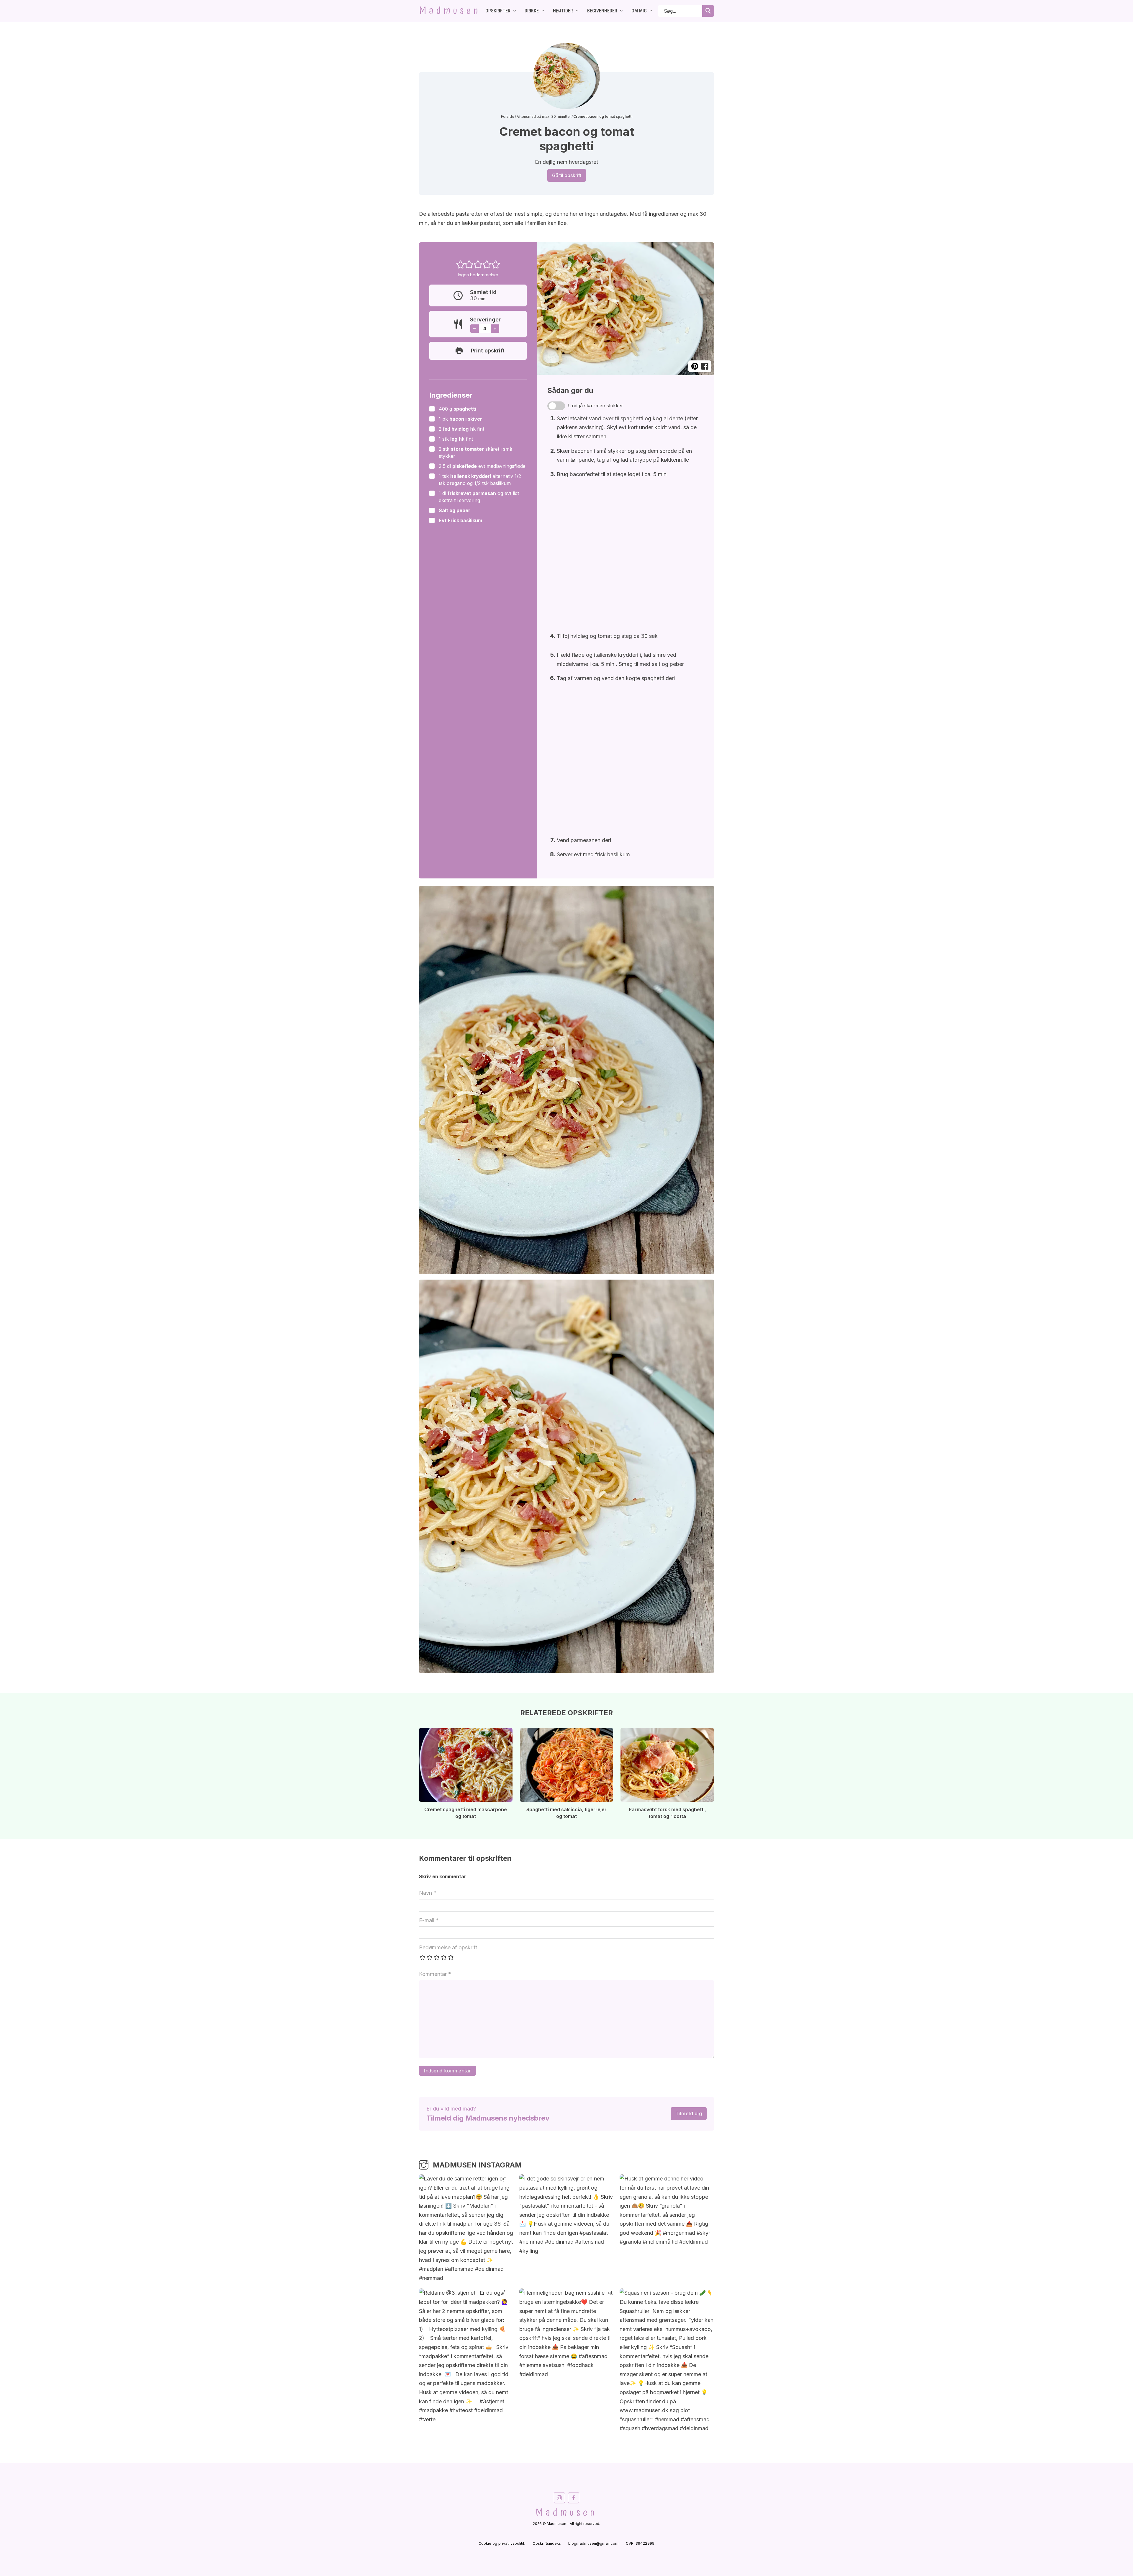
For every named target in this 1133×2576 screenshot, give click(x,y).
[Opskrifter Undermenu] (515, 11)
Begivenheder (602, 11)
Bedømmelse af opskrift (448, 1947)
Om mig (639, 11)
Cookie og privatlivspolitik (502, 2543)
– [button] (474, 328)
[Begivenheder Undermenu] (621, 11)
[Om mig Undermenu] (651, 11)
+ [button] (495, 328)
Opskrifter (498, 11)
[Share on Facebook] (705, 366)
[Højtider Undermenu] (577, 11)
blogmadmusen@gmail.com (593, 2543)
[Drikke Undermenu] (543, 11)
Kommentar (435, 1974)
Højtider (563, 11)
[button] (461, 264)
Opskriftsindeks (547, 2543)
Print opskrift (488, 351)
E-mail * (429, 1920)
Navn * (428, 1893)
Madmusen (450, 11)
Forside (508, 116)
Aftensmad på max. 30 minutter (544, 116)
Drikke (532, 11)
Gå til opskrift (567, 175)
